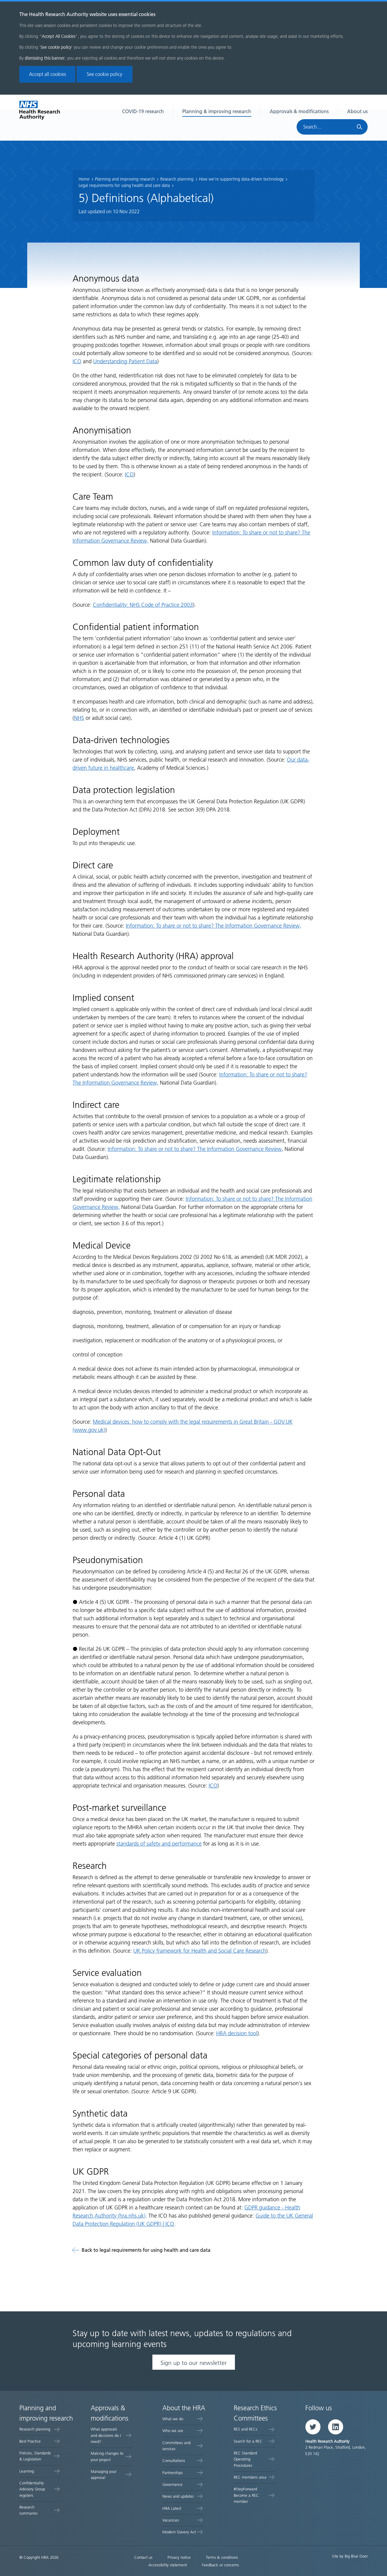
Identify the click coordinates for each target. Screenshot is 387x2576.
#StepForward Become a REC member (246, 2495)
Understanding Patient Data (125, 361)
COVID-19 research (143, 111)
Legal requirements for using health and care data (124, 186)
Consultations (174, 2461)
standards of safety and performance (159, 1844)
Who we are (173, 2431)
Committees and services (176, 2446)
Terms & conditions (222, 2557)
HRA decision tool (237, 2033)
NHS (79, 718)
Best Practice (30, 2441)
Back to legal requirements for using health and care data (146, 2250)
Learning (27, 2471)
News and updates (178, 2496)
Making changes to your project (107, 2456)
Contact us (143, 2557)
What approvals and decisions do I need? (106, 2435)
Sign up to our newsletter (194, 2363)
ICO (77, 361)
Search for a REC (248, 2441)
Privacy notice (179, 2557)
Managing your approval (104, 2475)
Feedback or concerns (220, 2565)
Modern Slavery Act (179, 2532)
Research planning (177, 179)
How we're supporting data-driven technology (241, 179)
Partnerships (172, 2473)
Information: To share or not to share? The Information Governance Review (195, 1149)
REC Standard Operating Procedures (245, 2459)
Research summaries (28, 2510)
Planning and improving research (125, 179)
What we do (173, 2419)
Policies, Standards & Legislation (35, 2456)
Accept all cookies (47, 74)
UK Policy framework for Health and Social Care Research (200, 1951)
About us (357, 111)
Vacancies (171, 2520)
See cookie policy (104, 74)
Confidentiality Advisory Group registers (32, 2489)
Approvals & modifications (299, 111)
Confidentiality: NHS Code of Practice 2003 (143, 605)
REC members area (250, 2477)
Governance (172, 2485)
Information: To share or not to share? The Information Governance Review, (213, 926)
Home (84, 179)
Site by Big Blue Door (350, 2556)
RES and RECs (246, 2429)
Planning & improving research (217, 111)
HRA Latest (172, 2508)
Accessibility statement (168, 2565)
